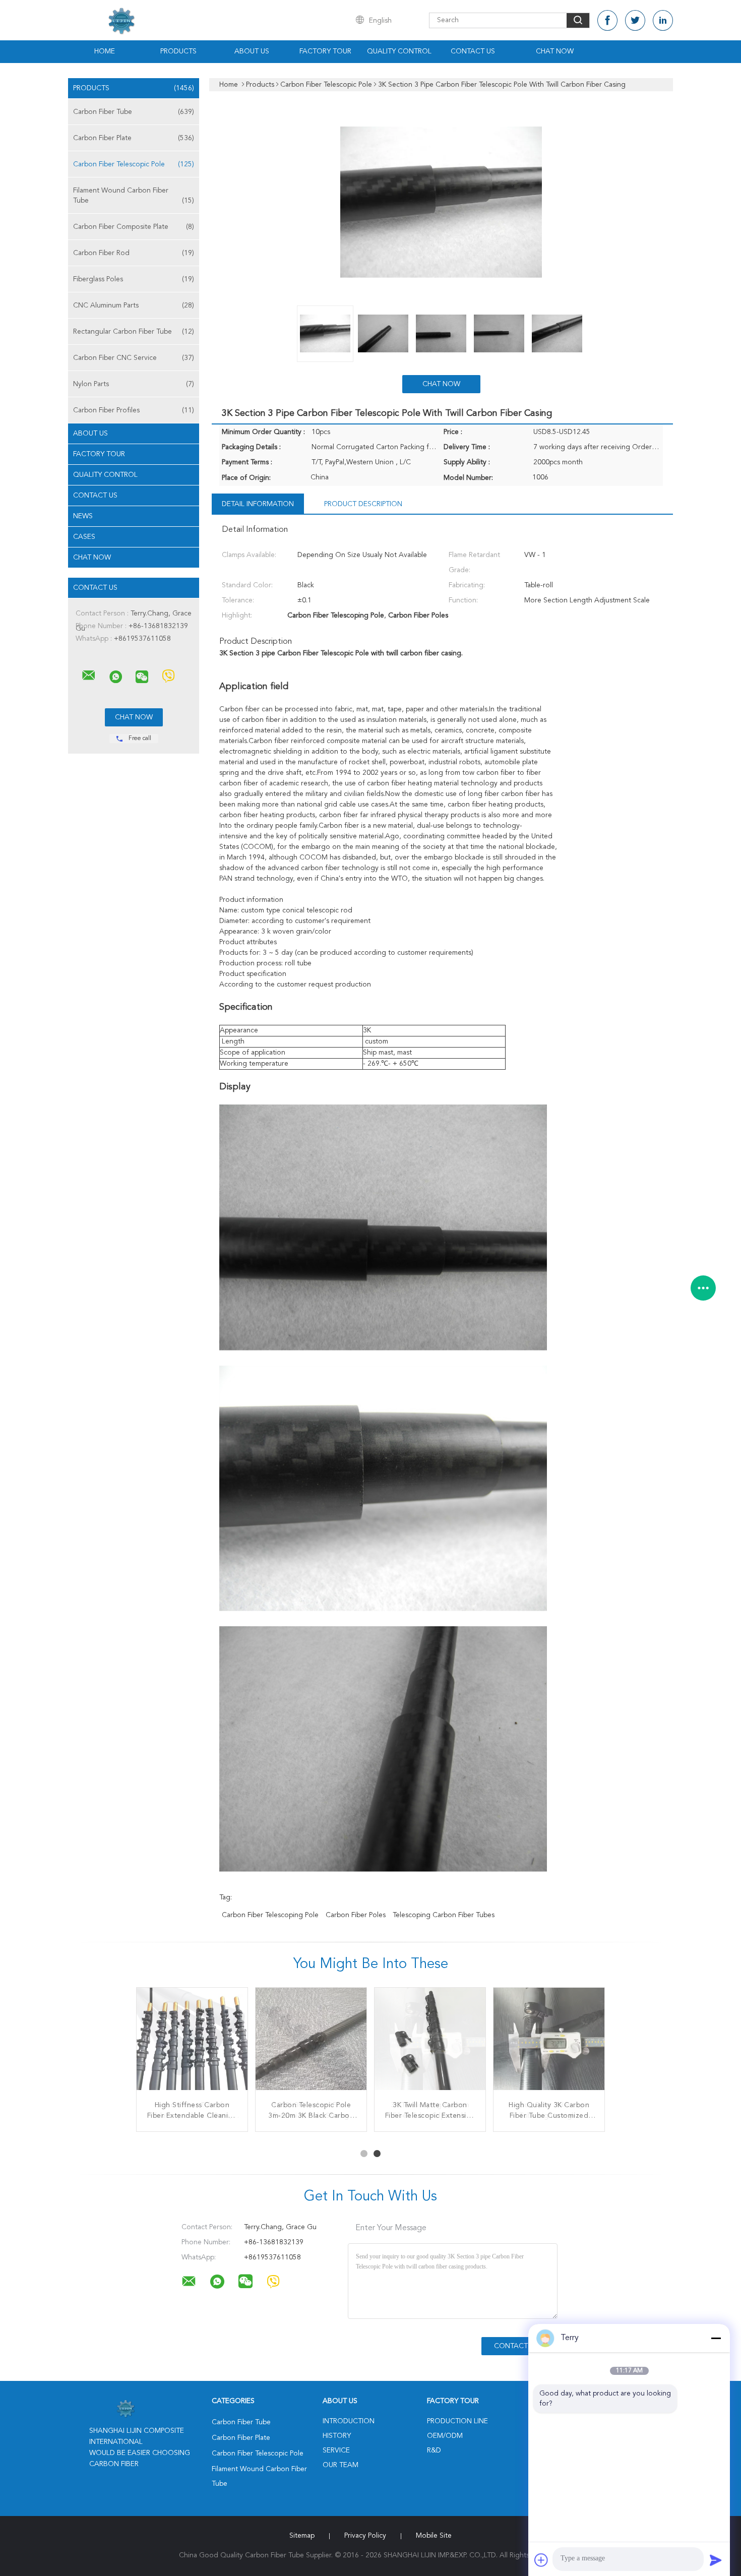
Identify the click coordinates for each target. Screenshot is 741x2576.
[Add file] (541, 2560)
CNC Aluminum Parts (134, 305)
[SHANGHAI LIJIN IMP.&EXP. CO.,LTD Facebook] (607, 20)
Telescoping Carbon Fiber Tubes (444, 1915)
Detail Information (258, 504)
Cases (84, 537)
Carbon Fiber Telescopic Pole (134, 164)
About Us (252, 51)
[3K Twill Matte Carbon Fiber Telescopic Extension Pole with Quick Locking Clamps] (430, 2043)
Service (336, 2450)
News (83, 516)
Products (178, 51)
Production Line (457, 2421)
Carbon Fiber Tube (134, 112)
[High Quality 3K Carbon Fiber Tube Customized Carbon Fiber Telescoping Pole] (549, 2043)
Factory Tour (325, 51)
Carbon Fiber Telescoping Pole (270, 1915)
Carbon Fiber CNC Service (134, 358)
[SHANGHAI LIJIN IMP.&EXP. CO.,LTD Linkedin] (663, 20)
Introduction (349, 2421)
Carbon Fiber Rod (134, 253)
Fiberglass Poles (134, 279)
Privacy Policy (365, 2536)
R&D (434, 2450)
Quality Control (399, 51)
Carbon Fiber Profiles (134, 410)
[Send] (716, 2560)
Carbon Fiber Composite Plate (134, 227)
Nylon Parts (134, 384)
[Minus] (716, 2338)
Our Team (341, 2465)
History (337, 2436)
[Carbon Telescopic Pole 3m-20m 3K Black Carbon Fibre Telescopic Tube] (311, 2043)
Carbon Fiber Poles (356, 1915)
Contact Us (473, 51)
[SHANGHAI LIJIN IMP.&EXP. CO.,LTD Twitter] (635, 20)
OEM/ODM (445, 2436)
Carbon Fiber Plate (134, 138)
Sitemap (302, 2536)
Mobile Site (434, 2536)
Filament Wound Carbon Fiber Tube (134, 196)
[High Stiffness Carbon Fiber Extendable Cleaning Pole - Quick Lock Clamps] (192, 2043)
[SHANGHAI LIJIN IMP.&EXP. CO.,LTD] (89, 676)
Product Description (363, 504)
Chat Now (555, 51)
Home (105, 51)
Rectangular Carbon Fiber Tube (134, 332)
